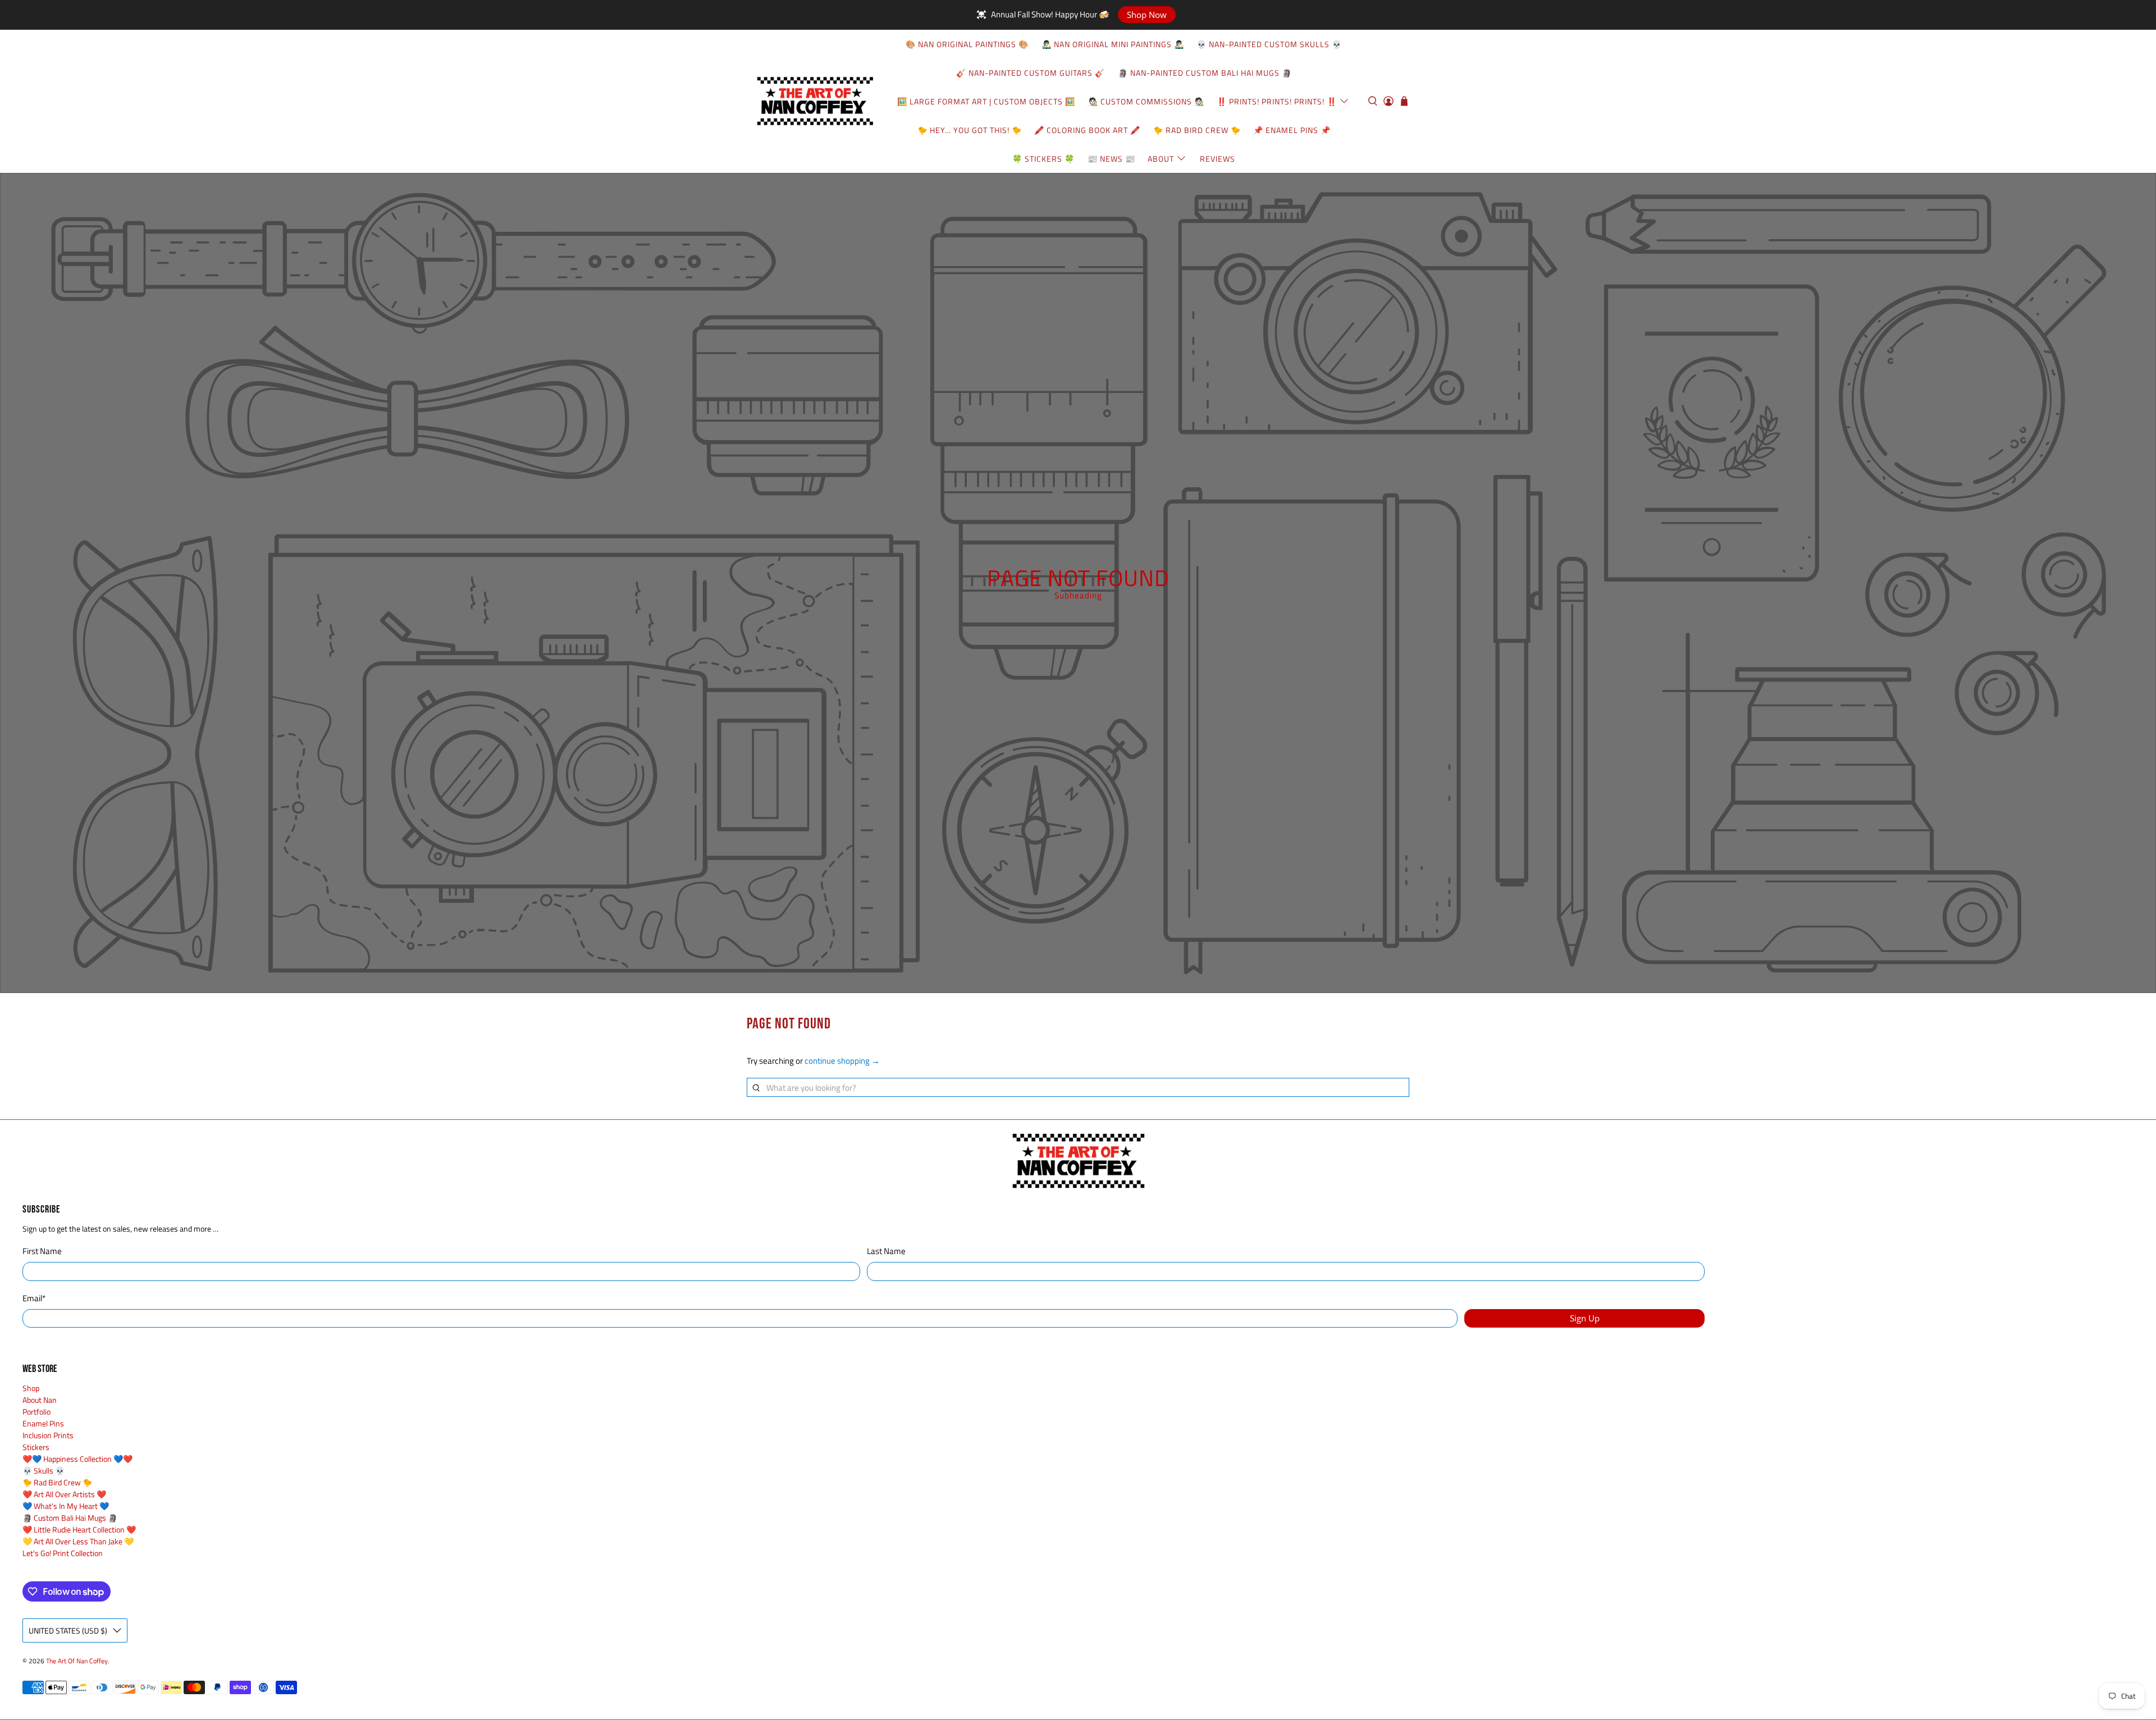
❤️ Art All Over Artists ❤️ (64, 1494)
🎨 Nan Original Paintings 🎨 (967, 44)
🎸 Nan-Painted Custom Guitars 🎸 (1031, 73)
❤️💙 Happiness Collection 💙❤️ (77, 1459)
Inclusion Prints (48, 1435)
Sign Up (1585, 1318)
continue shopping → (842, 1061)
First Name (42, 1251)
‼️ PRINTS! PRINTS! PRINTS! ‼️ (1277, 101)
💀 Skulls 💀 (44, 1470)
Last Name (886, 1251)
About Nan (40, 1400)
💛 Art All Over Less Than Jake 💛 (78, 1541)
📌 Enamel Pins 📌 (1292, 130)
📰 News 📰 (1111, 159)
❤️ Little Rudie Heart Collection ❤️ (79, 1529)
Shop (31, 1388)
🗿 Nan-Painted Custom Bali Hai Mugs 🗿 (1205, 73)
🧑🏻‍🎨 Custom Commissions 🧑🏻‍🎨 (1146, 101)
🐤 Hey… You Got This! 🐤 (970, 130)
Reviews (1218, 159)
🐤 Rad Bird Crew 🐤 (1197, 130)
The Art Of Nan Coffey (77, 1661)
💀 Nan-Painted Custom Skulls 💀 (1269, 44)
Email (34, 1298)
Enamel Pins (43, 1423)
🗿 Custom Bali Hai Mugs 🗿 (70, 1518)
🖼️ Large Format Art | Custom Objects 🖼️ (986, 101)
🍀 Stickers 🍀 (1043, 159)
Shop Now (1147, 15)
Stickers (36, 1447)
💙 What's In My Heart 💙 (66, 1506)
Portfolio (36, 1412)
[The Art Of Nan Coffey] (815, 101)
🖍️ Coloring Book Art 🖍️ (1087, 130)
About (1161, 159)
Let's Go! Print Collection (63, 1553)
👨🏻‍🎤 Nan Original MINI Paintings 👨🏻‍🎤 (1113, 44)
